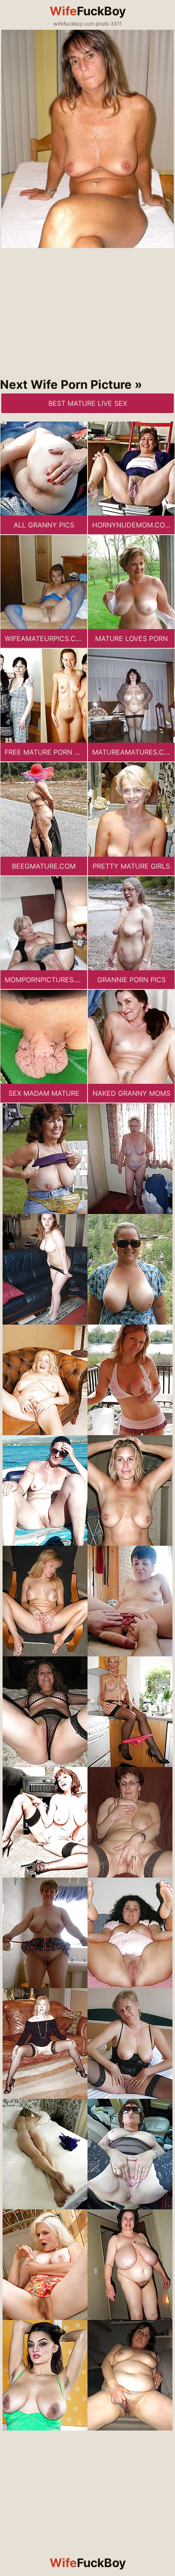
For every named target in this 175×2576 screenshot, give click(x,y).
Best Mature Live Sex (88, 403)
